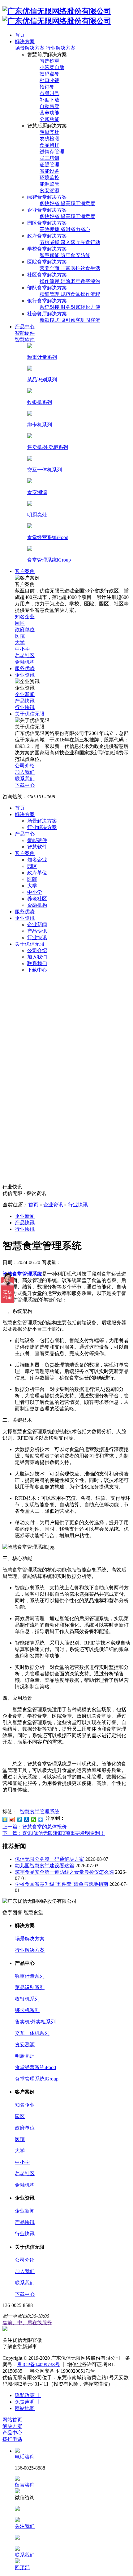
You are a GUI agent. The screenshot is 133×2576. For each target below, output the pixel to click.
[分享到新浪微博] (12, 1819)
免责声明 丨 (28, 2402)
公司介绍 (37, 950)
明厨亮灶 (25, 2056)
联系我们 (37, 963)
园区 (32, 866)
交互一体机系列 (32, 2033)
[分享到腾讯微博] (19, 1819)
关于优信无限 (30, 944)
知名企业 (37, 860)
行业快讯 (37, 937)
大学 (32, 886)
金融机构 (37, 905)
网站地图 (25, 2408)
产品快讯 (37, 931)
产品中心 (25, 834)
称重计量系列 (30, 1976)
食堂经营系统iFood (35, 2067)
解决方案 (25, 814)
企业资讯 (25, 918)
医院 (32, 879)
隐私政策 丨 (28, 2395)
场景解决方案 (30, 48)
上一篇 (35, 1827)
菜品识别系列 (30, 1987)
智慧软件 (37, 847)
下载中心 (37, 970)
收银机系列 (27, 1999)
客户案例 (25, 853)
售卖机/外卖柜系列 (35, 2022)
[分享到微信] (34, 1819)
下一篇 (54, 1833)
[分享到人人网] (26, 1819)
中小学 (35, 892)
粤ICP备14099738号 (39, 2364)
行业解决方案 (61, 48)
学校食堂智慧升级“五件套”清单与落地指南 (62, 1884)
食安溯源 (25, 2045)
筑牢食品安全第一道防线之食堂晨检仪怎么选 (64, 1872)
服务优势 (25, 912)
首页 (20, 808)
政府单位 (37, 873)
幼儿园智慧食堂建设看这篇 (45, 1866)
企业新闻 (37, 925)
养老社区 (37, 899)
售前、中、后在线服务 (27, 2323)
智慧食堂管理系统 (40, 1812)
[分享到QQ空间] (5, 1819)
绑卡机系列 (27, 2010)
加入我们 (37, 957)
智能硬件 (37, 840)
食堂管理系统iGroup (37, 2079)
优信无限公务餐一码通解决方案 (49, 1859)
